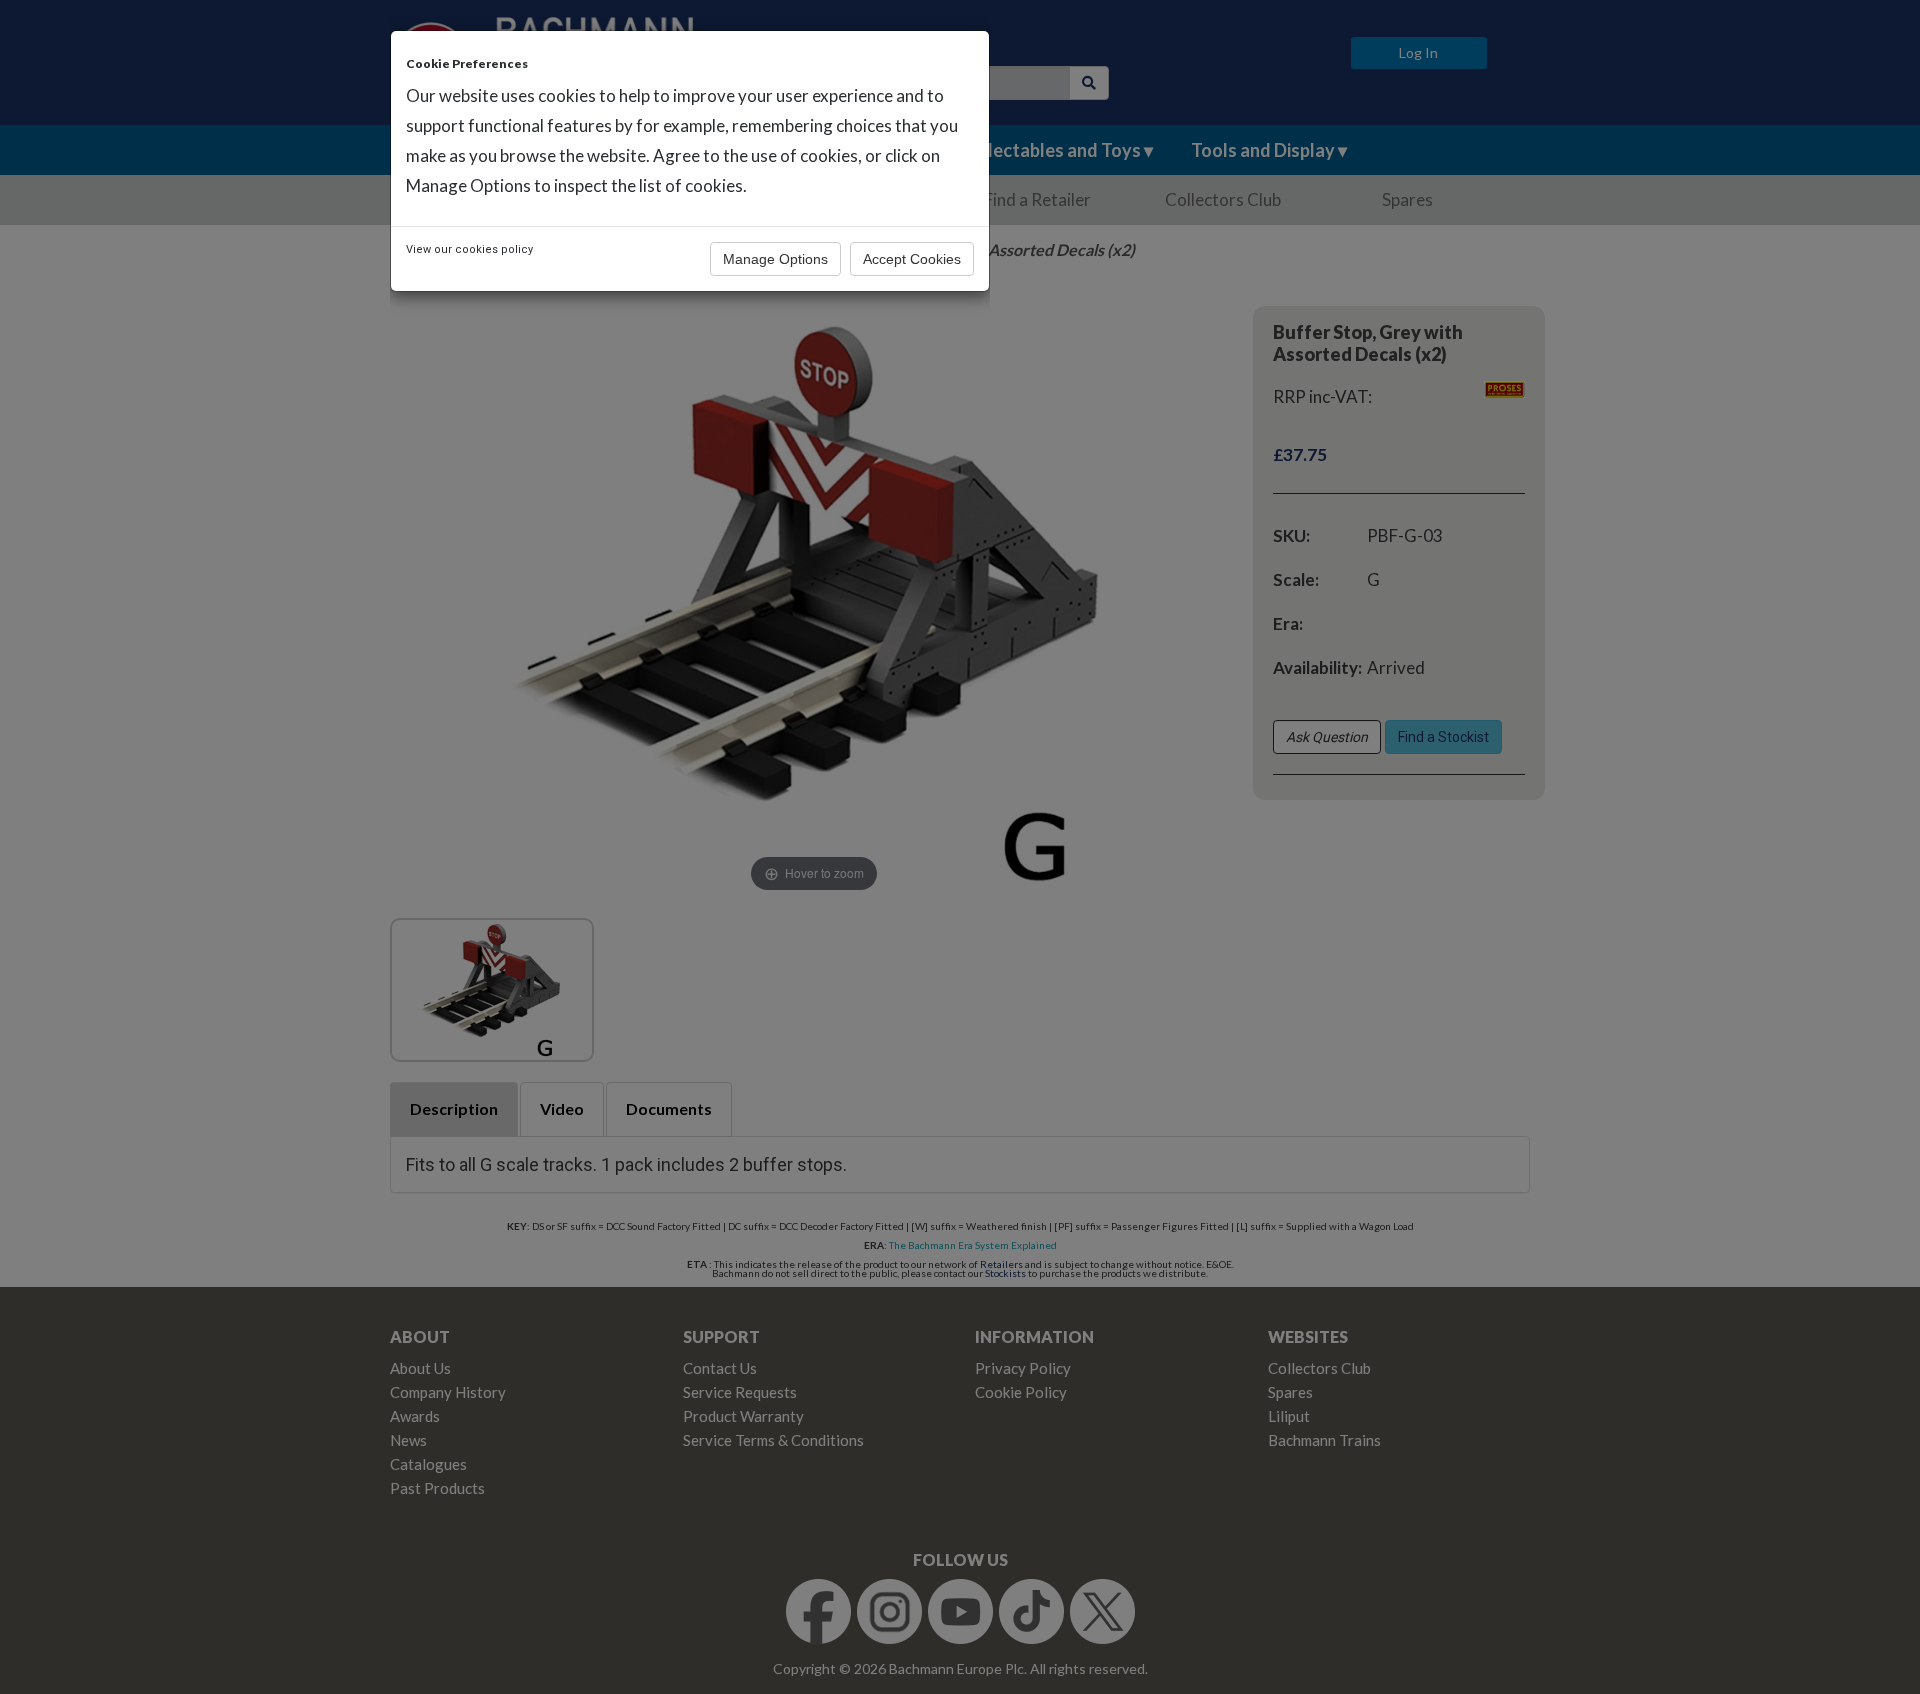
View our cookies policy (469, 249)
